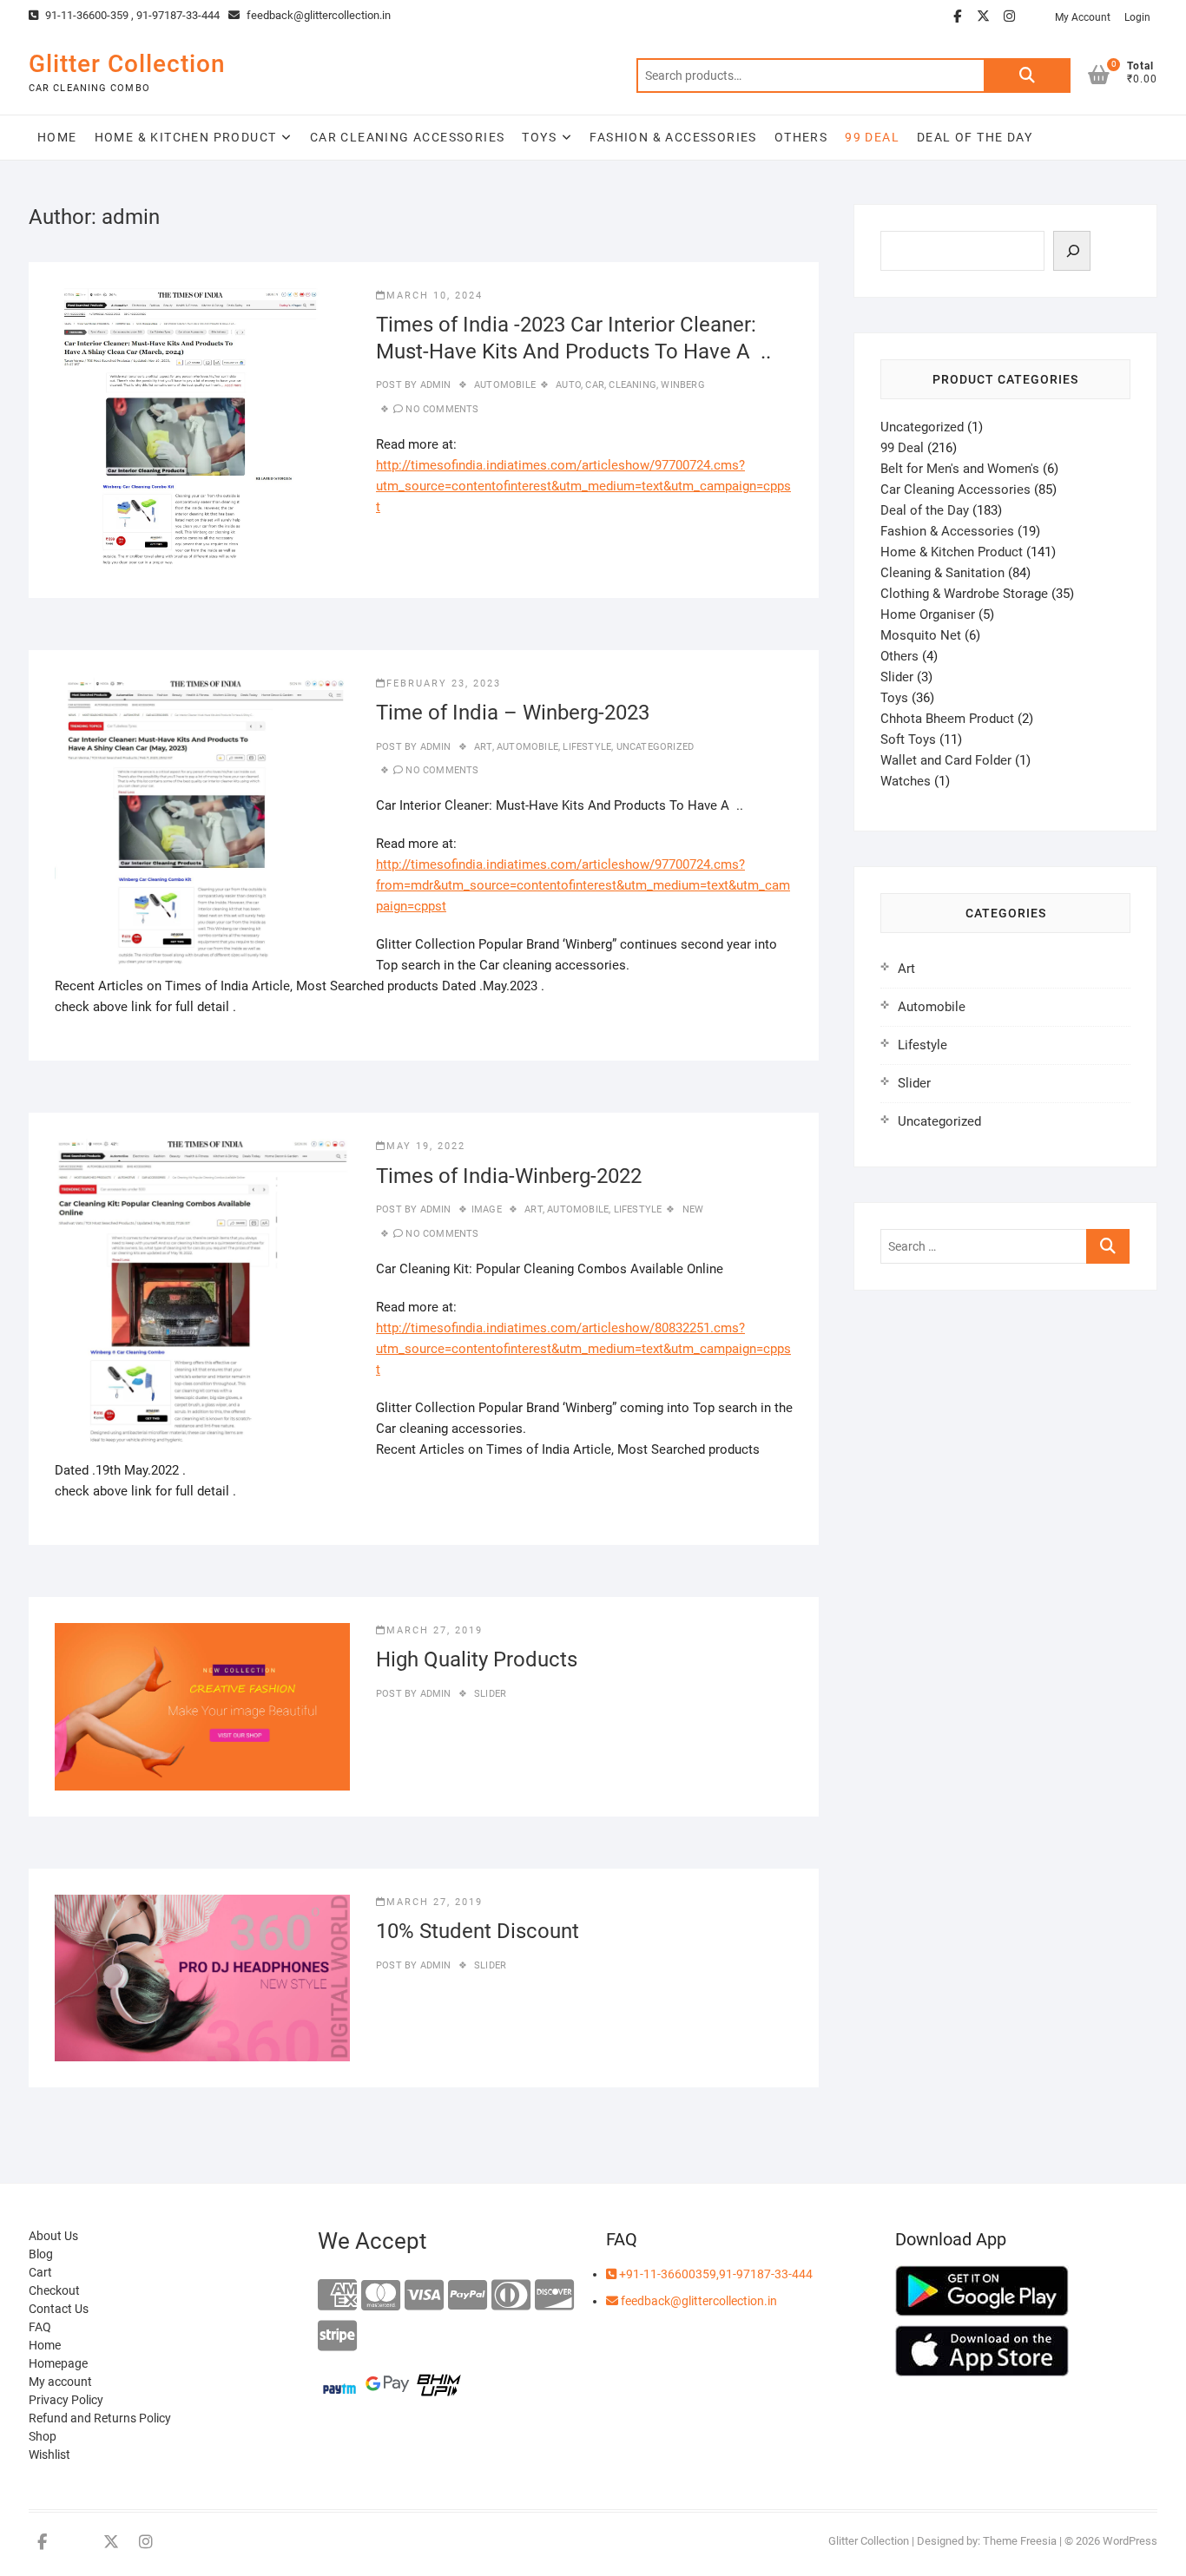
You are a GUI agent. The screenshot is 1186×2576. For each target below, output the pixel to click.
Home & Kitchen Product (186, 137)
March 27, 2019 (435, 1630)
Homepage (58, 2363)
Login (1137, 17)
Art (483, 747)
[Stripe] (337, 2337)
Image (487, 1209)
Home (57, 137)
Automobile (505, 385)
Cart (40, 2272)
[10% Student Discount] (202, 1978)
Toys (539, 137)
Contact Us (59, 2309)
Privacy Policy (66, 2400)
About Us (53, 2236)
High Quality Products (477, 1659)
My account (60, 2382)
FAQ (40, 2327)
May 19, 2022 (426, 1146)
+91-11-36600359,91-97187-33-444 (715, 2274)
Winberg (682, 385)
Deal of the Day (975, 137)
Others (801, 137)
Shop (43, 2436)
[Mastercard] (381, 2296)
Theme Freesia (1020, 2541)
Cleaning (633, 385)
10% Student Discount (478, 1931)
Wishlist (49, 2454)
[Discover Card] (554, 2296)
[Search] (1072, 251)
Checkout (54, 2290)
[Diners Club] (511, 2296)
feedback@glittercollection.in (317, 15)
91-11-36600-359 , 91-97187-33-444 (131, 15)
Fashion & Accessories (673, 137)
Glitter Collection (127, 64)
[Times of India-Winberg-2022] (202, 1298)
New (693, 1209)
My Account (1083, 17)
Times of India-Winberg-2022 (509, 1176)
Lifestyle (587, 747)
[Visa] (424, 2296)
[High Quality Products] (202, 1707)
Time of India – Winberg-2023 (513, 713)
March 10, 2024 (435, 296)
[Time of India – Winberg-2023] (202, 821)
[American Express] (337, 2296)
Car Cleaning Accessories (408, 137)
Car (595, 385)
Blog (41, 2254)
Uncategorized (656, 747)
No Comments (442, 409)
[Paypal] (468, 2296)
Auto (568, 385)
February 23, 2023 (444, 683)
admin (434, 385)
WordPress (1130, 2541)
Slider (490, 1694)
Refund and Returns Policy (100, 2418)
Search (1027, 76)
